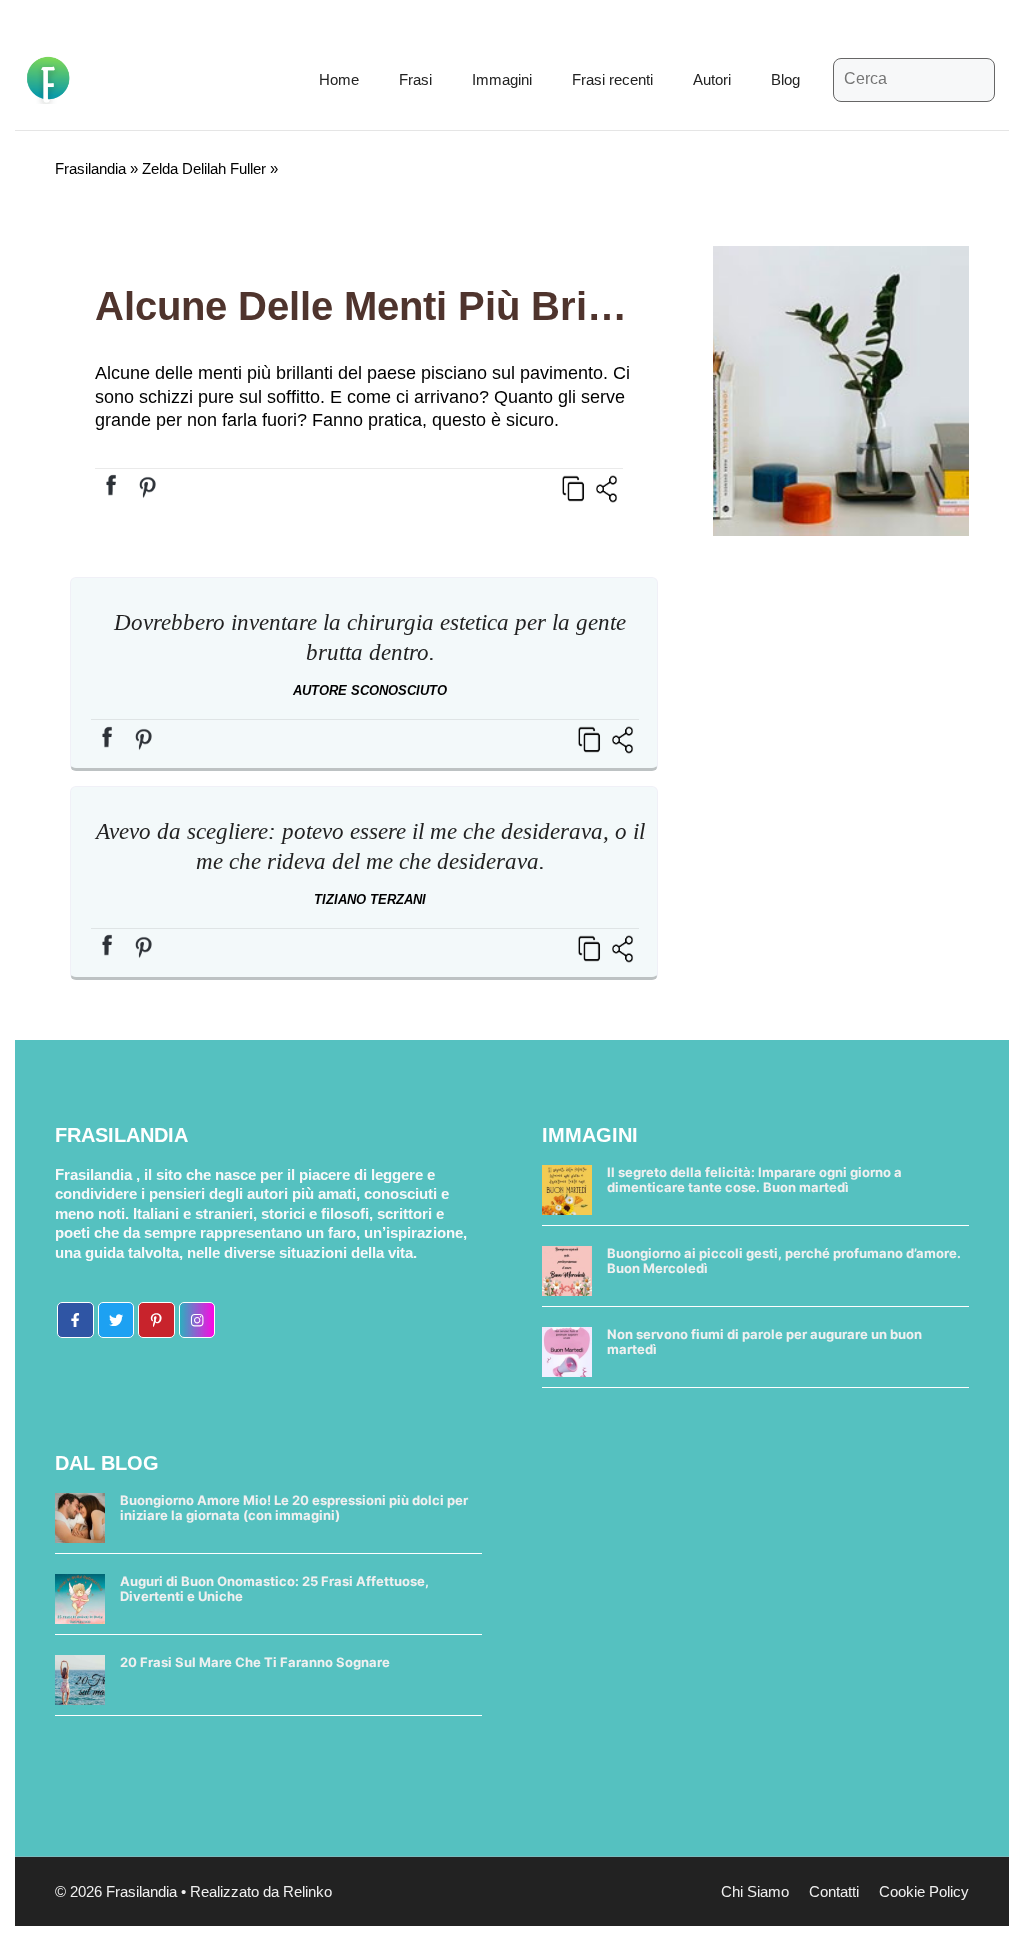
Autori (712, 79)
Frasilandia (90, 168)
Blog (785, 79)
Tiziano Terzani (370, 899)
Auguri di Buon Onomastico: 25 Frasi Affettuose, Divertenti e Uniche (274, 1589)
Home (339, 79)
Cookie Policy (924, 1891)
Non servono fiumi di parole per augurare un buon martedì (764, 1342)
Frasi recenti (612, 79)
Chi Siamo (755, 1891)
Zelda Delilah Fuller (204, 168)
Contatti (834, 1891)
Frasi (415, 79)
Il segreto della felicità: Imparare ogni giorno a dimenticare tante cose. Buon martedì (754, 1180)
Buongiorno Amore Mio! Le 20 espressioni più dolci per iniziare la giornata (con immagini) (294, 1508)
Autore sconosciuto (370, 690)
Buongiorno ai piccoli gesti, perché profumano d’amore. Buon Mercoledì (784, 1261)
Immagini (502, 79)
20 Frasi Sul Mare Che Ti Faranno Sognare (255, 1662)
